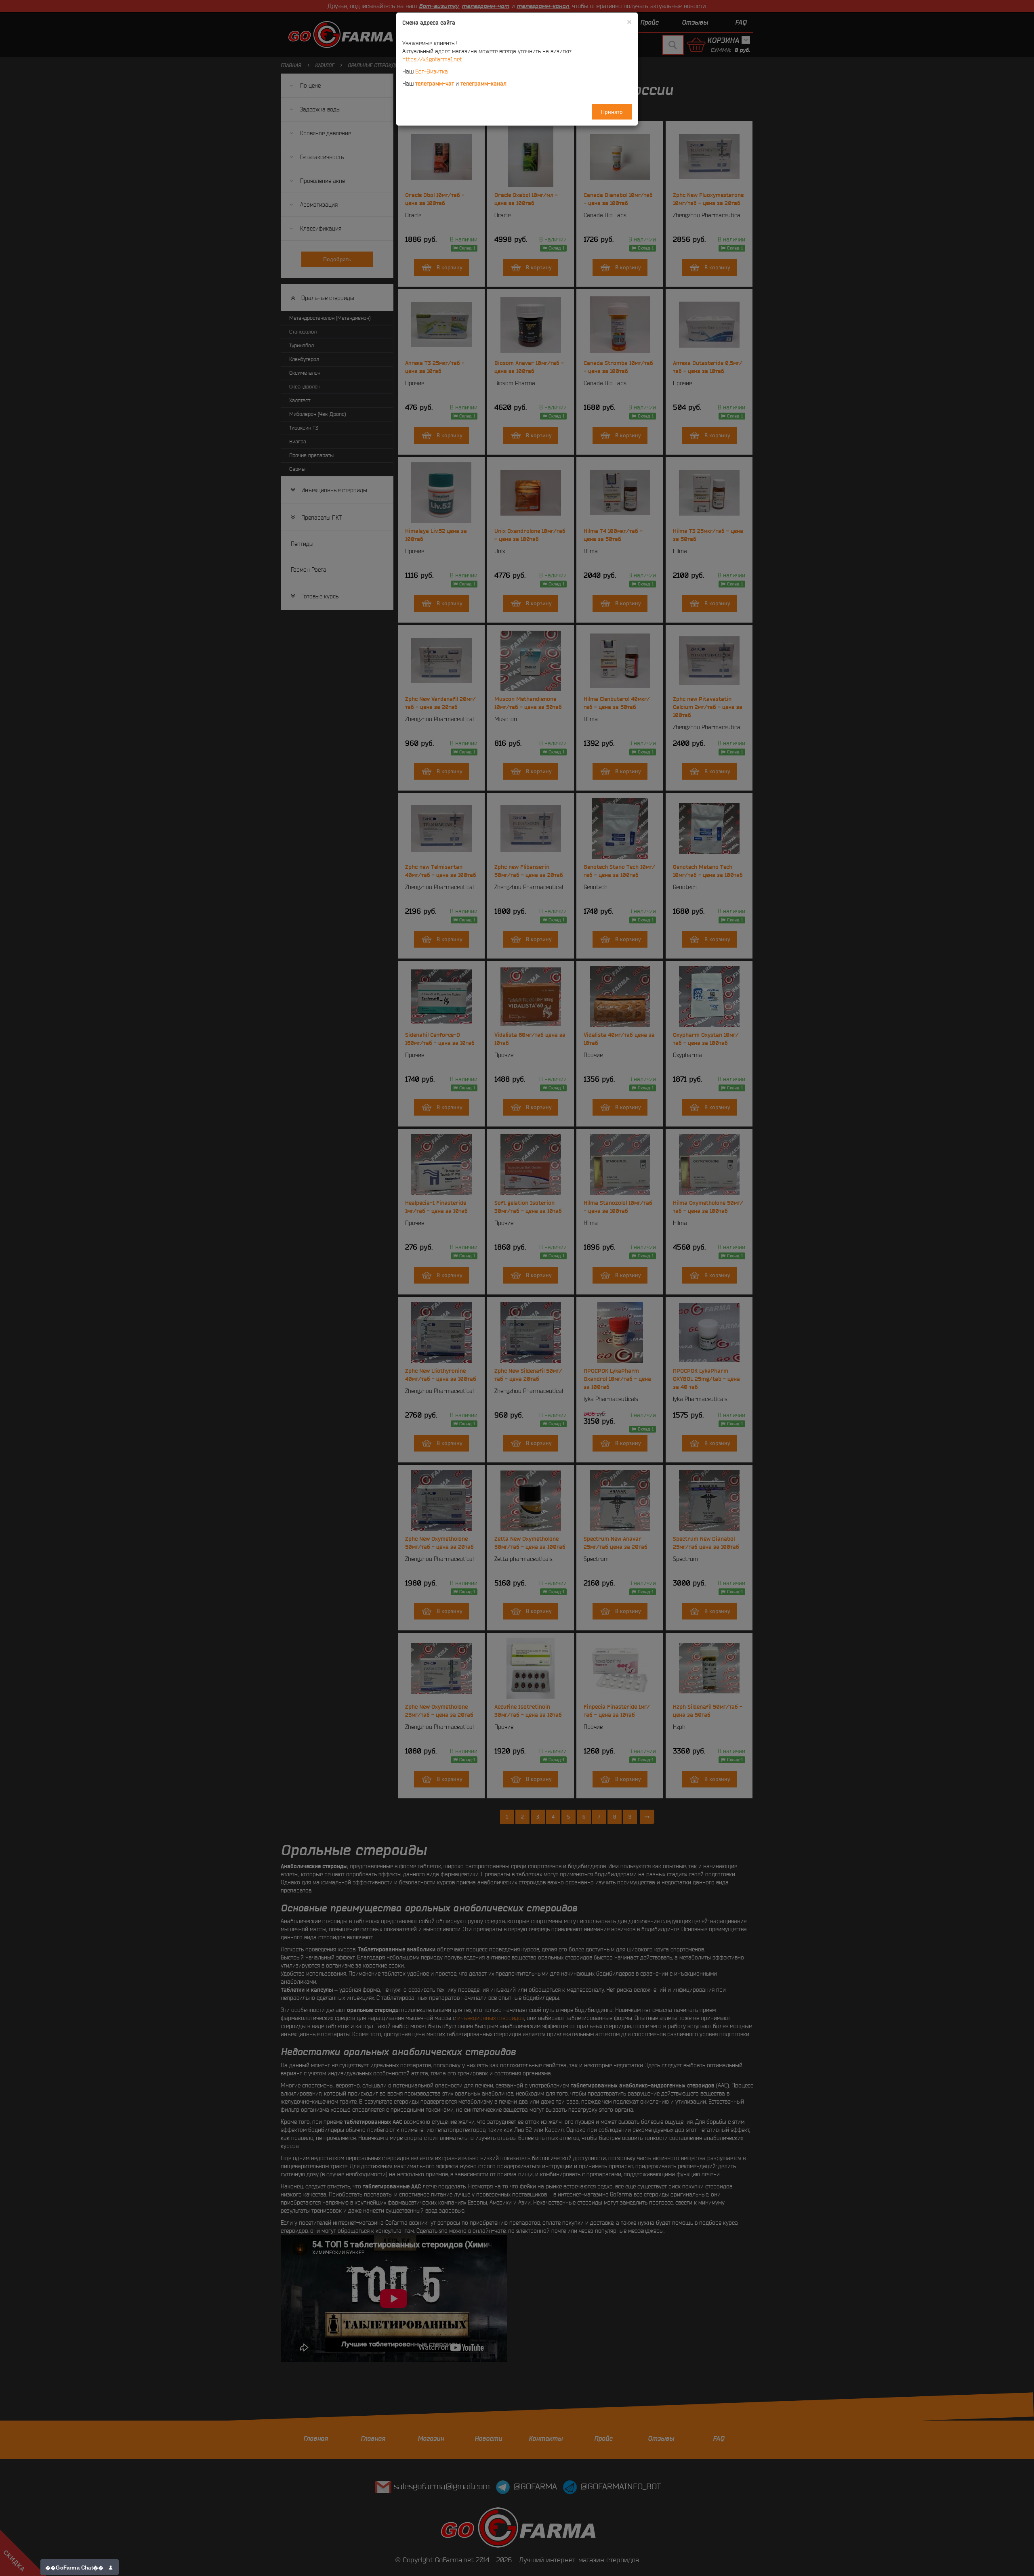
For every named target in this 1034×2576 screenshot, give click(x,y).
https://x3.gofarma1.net (432, 59)
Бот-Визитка (432, 71)
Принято (612, 112)
